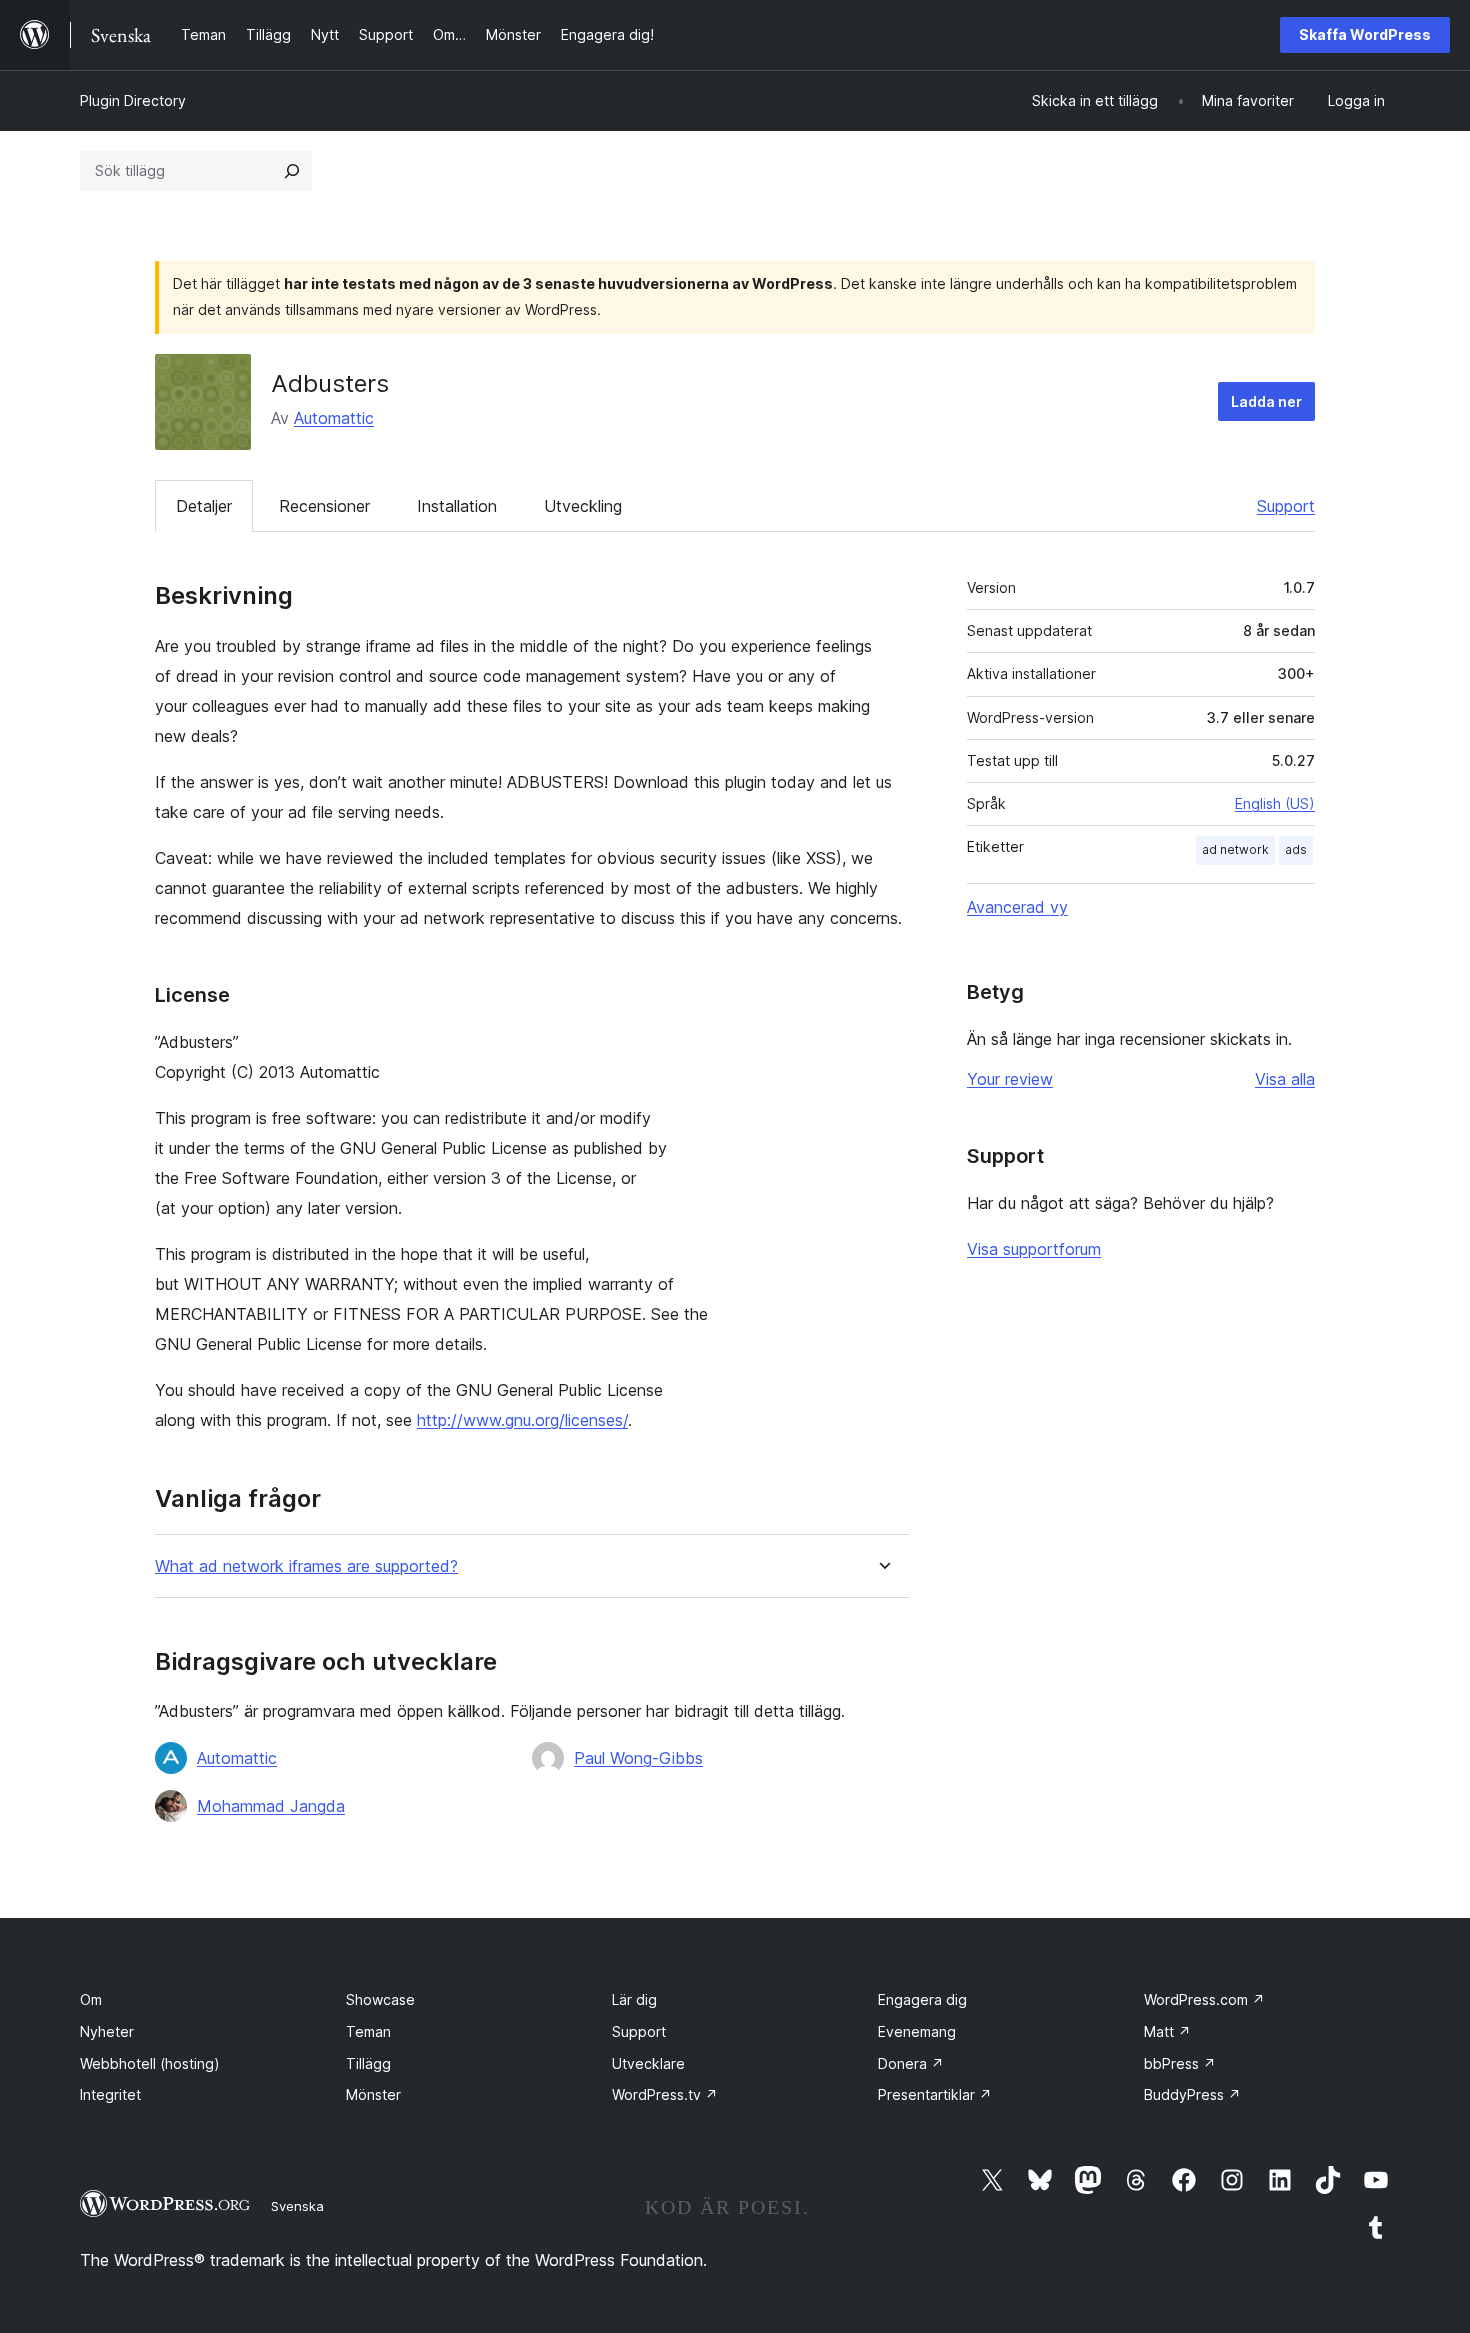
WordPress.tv (665, 2094)
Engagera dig (922, 1999)
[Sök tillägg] (292, 171)
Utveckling (583, 506)
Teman (368, 2031)
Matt (1167, 2031)
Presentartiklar (935, 2094)
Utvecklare (648, 2063)
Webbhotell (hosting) (150, 2063)
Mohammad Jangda (271, 1806)
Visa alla (1285, 1079)
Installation (457, 506)
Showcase (380, 1999)
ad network (1235, 849)
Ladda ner (1266, 401)
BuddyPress (1192, 2094)
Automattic (334, 418)
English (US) (1275, 803)
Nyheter (107, 2031)
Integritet (110, 2094)
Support (1286, 506)
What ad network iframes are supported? (306, 1566)
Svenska (297, 2206)
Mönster (373, 2094)
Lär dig (634, 1999)
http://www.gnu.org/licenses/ (522, 1420)
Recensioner (324, 506)
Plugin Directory (133, 100)
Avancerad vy (1017, 907)
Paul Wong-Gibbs (638, 1758)
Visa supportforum (1034, 1249)
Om (91, 1999)
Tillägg (368, 2063)
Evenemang (917, 2031)
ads (1296, 849)
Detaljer (204, 506)
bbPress (1180, 2063)
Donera (911, 2063)
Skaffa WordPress (1365, 34)
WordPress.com (1204, 1999)
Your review (1010, 1079)
